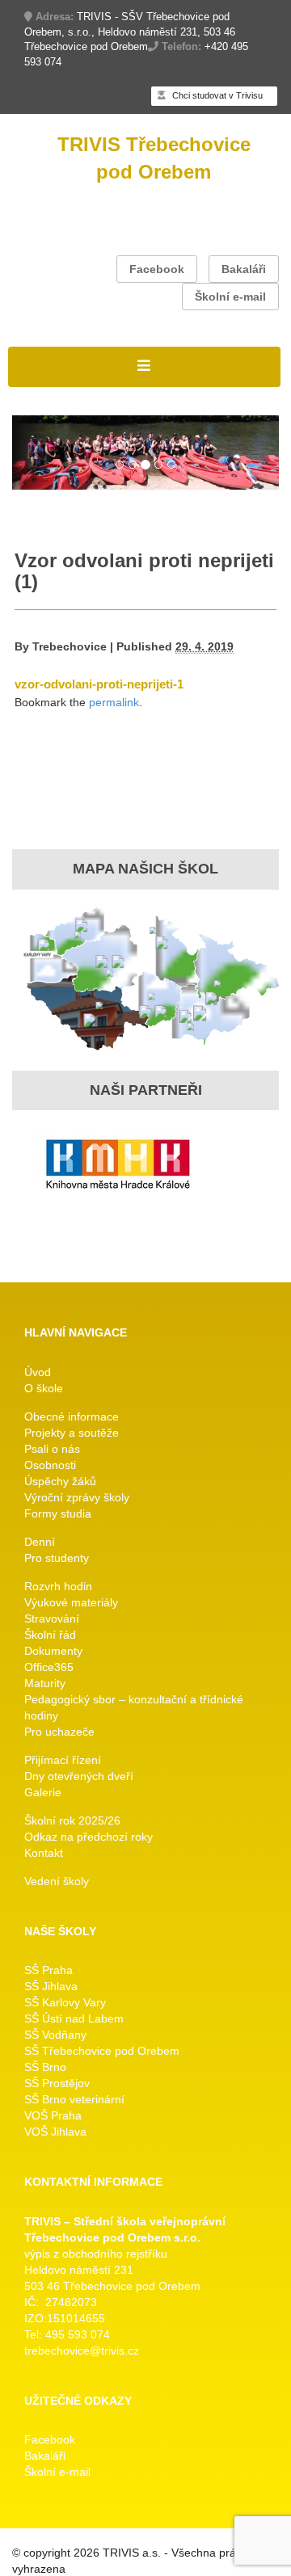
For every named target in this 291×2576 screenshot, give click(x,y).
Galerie (43, 1792)
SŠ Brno (45, 2067)
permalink (114, 702)
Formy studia (58, 1513)
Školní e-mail (230, 297)
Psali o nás (52, 1449)
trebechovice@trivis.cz (82, 2351)
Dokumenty (53, 1651)
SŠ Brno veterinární (74, 2099)
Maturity (45, 1683)
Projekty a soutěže (72, 1433)
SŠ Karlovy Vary (65, 2002)
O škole (44, 1388)
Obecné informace (72, 1416)
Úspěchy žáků (60, 1481)
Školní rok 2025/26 (72, 1820)
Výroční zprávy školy (77, 1497)
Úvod (38, 1372)
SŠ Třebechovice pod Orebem (102, 2051)
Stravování (52, 1618)
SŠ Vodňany (55, 2035)
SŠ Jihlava (51, 1986)
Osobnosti (50, 1465)
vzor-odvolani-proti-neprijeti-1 (99, 684)
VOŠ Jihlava (55, 2132)
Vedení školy (57, 1881)
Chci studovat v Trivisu (216, 95)
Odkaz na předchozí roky (89, 1837)
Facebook (157, 269)
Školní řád (50, 1635)
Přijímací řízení (63, 1760)
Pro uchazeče (59, 1732)
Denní (40, 1542)
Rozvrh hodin (58, 1586)
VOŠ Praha (53, 2115)
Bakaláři (244, 269)
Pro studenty (57, 1558)
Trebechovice (70, 646)
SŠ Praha (48, 1970)
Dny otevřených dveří (79, 1776)
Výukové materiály (71, 1602)
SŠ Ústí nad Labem (74, 2018)
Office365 (49, 1667)
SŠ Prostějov (57, 2083)
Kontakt (44, 1853)
